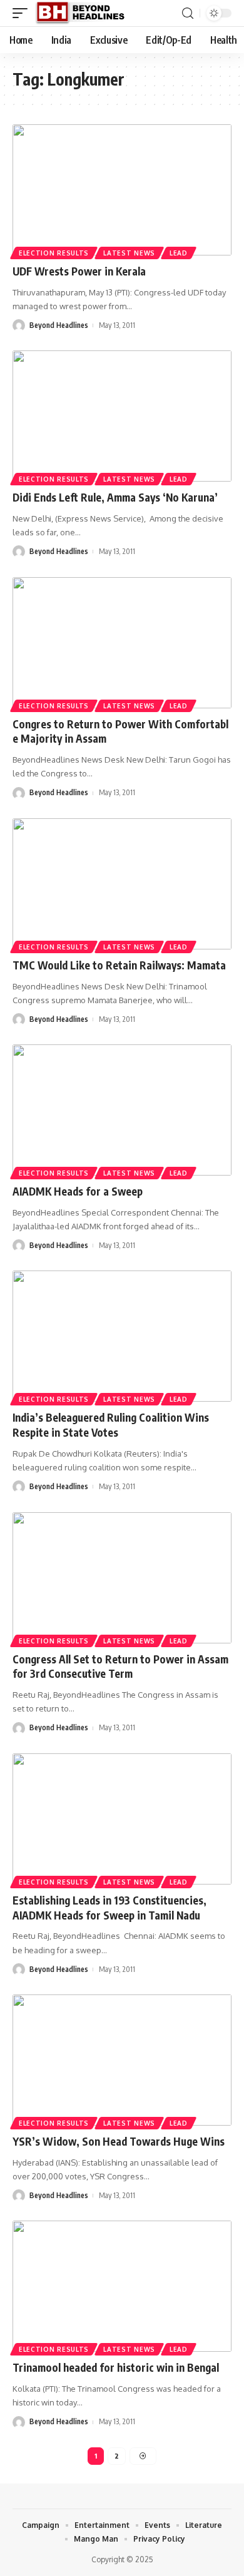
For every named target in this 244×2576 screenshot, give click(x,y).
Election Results (54, 253)
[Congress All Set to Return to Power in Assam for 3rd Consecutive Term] (122, 1578)
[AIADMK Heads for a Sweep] (122, 1110)
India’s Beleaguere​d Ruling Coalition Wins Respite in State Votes (111, 1425)
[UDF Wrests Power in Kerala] (122, 190)
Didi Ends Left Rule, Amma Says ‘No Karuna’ (115, 497)
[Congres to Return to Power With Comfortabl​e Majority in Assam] (122, 643)
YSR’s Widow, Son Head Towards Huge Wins (119, 2141)
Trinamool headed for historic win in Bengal (116, 2367)
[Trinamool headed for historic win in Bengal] (122, 2286)
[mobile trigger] (23, 13)
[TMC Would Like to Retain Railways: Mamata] (122, 884)
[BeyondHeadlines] (85, 13)
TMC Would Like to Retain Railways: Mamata (119, 965)
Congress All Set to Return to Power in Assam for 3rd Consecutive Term (120, 1667)
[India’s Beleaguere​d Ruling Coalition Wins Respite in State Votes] (122, 1336)
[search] (188, 13)
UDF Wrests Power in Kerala (79, 271)
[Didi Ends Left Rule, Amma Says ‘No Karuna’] (122, 416)
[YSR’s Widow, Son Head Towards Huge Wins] (122, 2060)
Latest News (129, 253)
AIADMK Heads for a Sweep (78, 1191)
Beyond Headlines (59, 325)
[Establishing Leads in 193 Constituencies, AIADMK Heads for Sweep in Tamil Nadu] (122, 1819)
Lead (179, 253)
